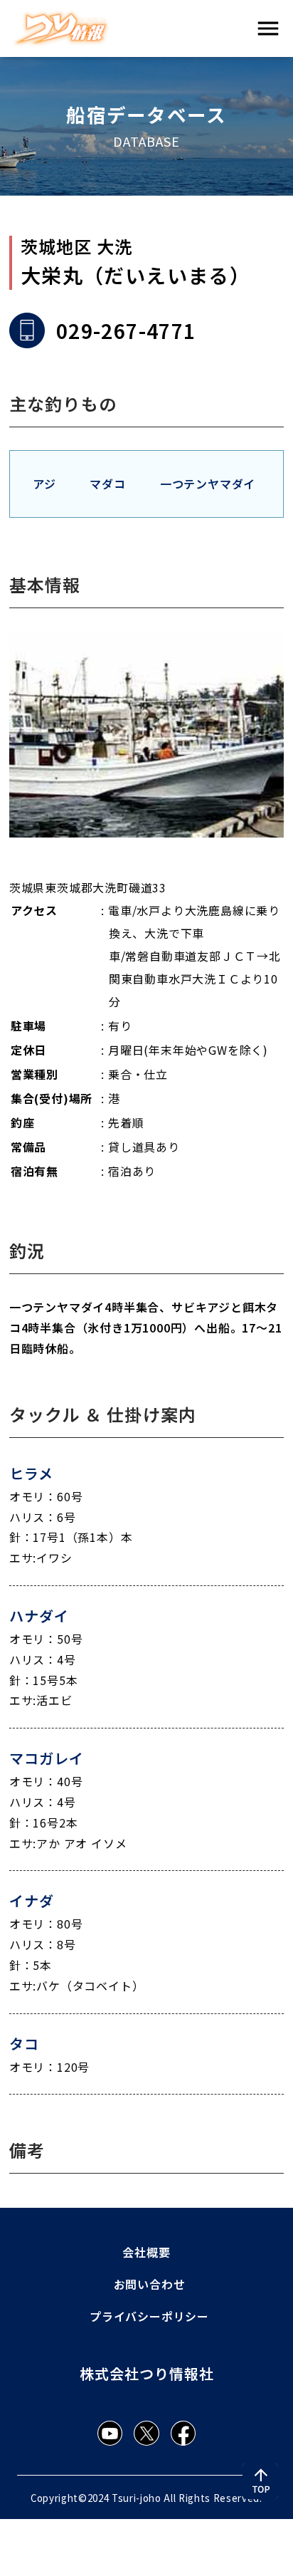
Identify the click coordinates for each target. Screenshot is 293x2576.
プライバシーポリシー (149, 2316)
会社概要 (146, 2252)
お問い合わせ (150, 2284)
